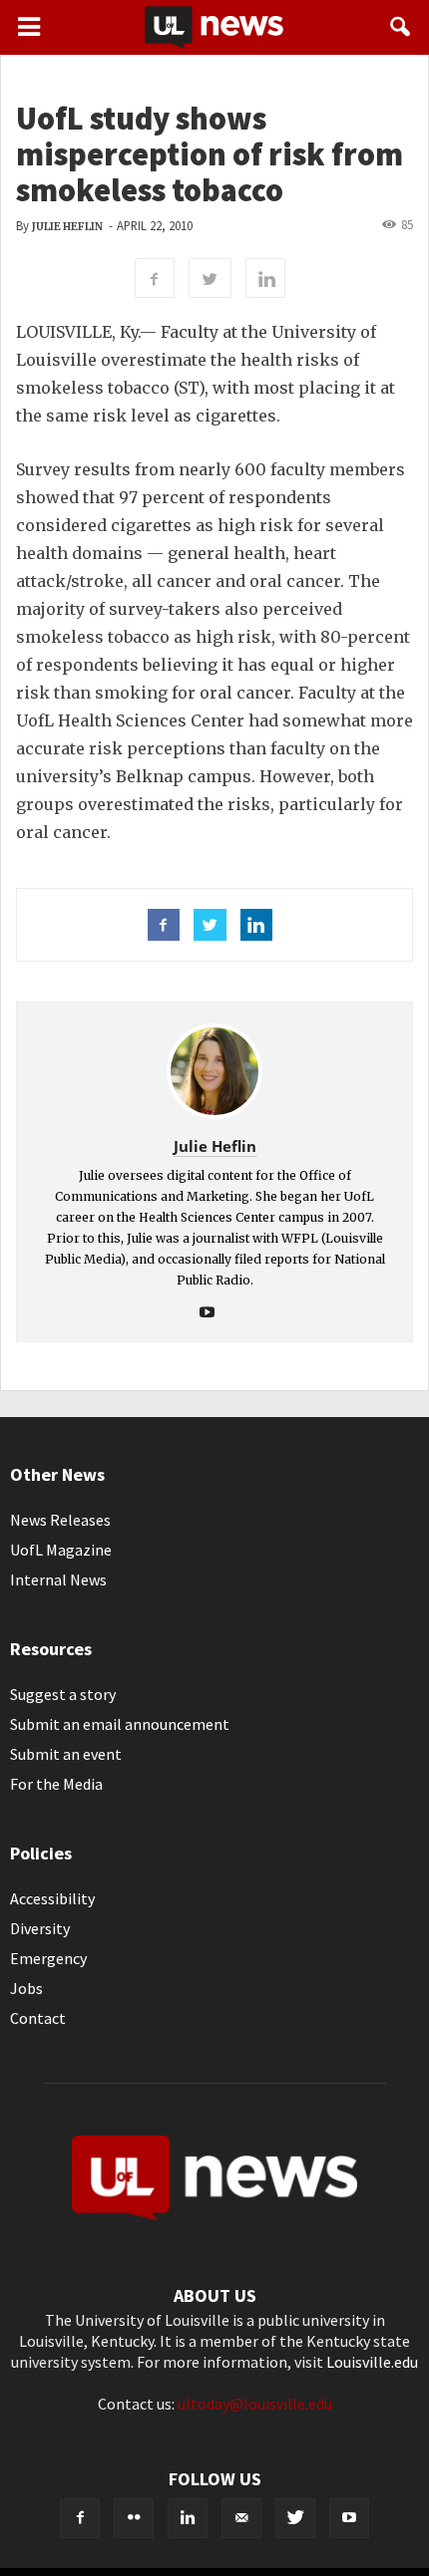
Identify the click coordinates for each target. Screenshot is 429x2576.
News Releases (60, 1520)
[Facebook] (80, 2518)
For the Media (56, 1784)
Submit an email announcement (120, 1724)
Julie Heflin (67, 227)
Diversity (40, 1928)
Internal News (58, 1579)
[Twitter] (295, 2518)
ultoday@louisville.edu (255, 2404)
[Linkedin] (188, 2518)
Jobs (26, 1988)
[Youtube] (215, 1313)
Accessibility (52, 1898)
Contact (38, 2018)
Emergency (48, 1958)
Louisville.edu (372, 2362)
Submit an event (66, 1754)
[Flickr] (134, 2518)
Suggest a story (63, 1694)
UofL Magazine (61, 1550)
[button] (401, 27)
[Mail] (241, 2518)
